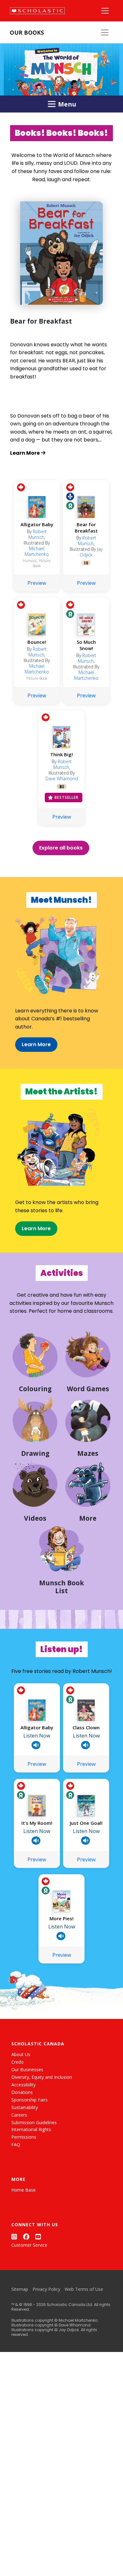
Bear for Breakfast (86, 527)
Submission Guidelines (34, 2122)
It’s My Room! (37, 1823)
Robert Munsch (38, 534)
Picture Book (42, 563)
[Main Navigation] (105, 11)
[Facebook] (26, 2236)
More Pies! (61, 1918)
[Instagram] (14, 2236)
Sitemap (20, 2289)
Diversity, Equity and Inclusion (42, 2077)
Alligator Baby (37, 524)
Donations (22, 2092)
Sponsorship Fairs (29, 2100)
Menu (67, 104)
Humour (30, 561)
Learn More (36, 1044)
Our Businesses (27, 2069)
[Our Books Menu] (105, 32)
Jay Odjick (91, 552)
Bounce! (37, 642)
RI (62, 787)
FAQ (16, 2144)
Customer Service (29, 2245)
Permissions (24, 2137)
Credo (18, 2062)
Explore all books (61, 848)
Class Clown (86, 1727)
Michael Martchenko (37, 551)
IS (86, 563)
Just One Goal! (86, 1823)
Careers (19, 2115)
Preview (37, 583)
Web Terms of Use (84, 2289)
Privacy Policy (46, 2289)
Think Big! (61, 754)
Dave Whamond (62, 778)
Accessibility (23, 2085)
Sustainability (25, 2107)
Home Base (23, 2190)
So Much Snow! (86, 645)
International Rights (31, 2129)
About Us (21, 2054)
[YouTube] (38, 2236)
